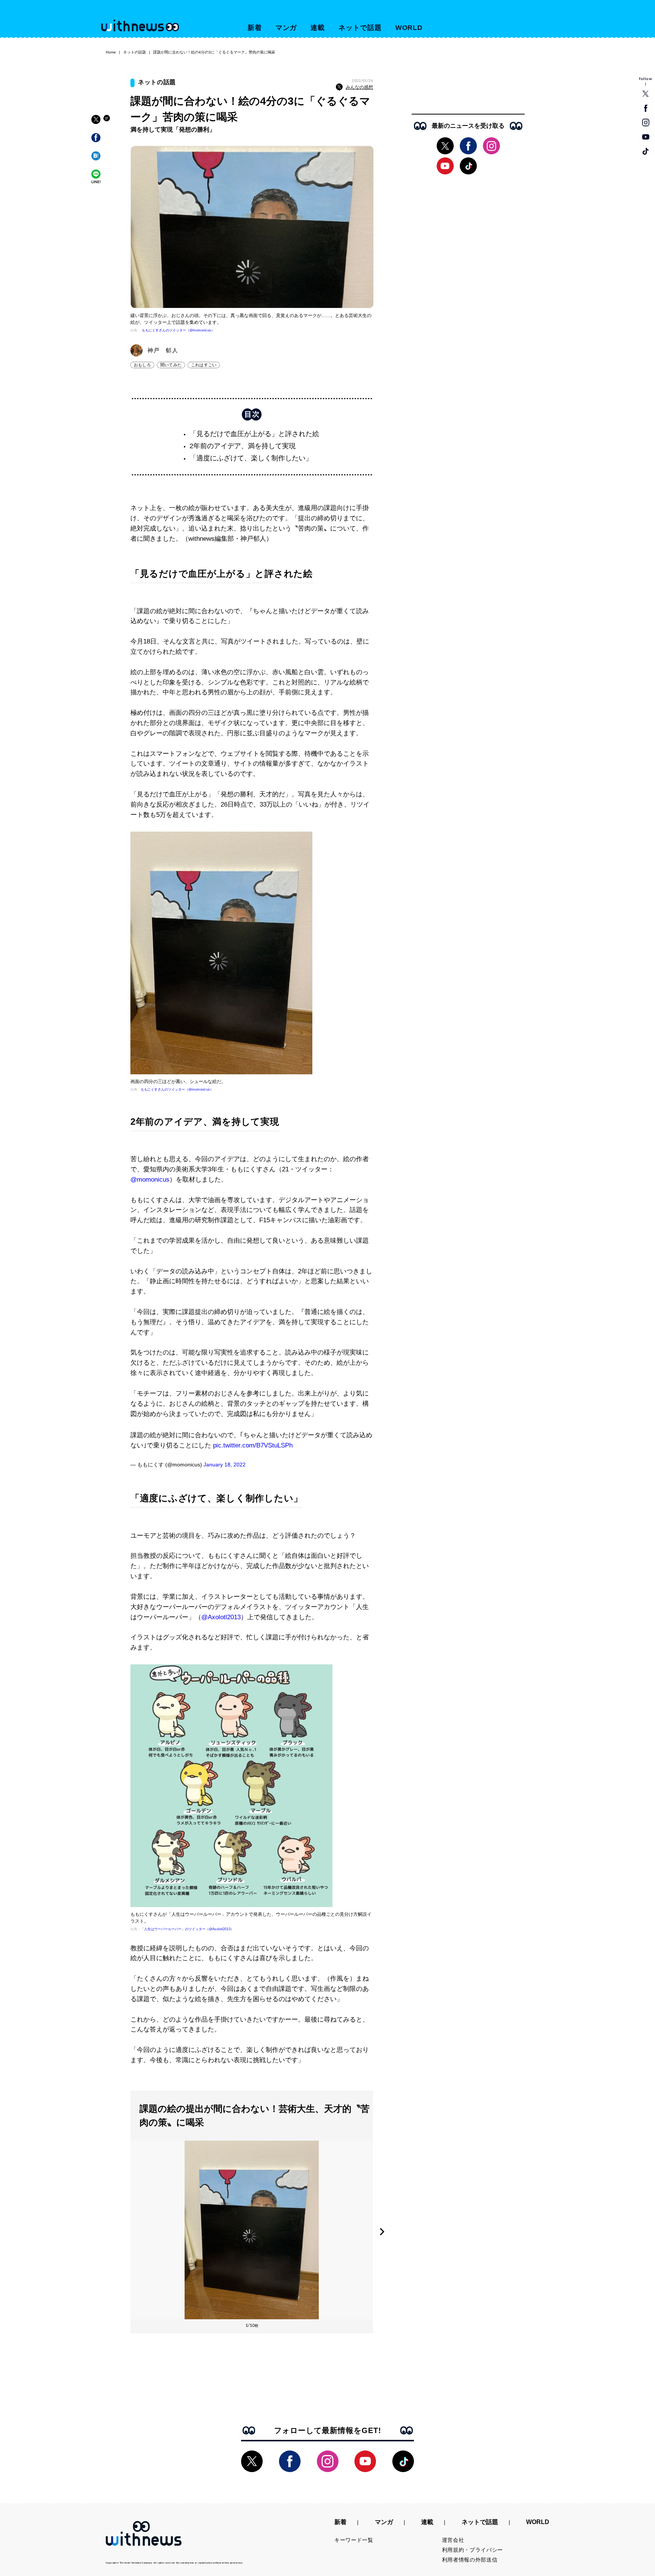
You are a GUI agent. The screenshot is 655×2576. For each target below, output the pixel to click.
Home (111, 52)
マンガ (286, 28)
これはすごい (204, 365)
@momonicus (150, 1180)
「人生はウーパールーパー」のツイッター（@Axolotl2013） (187, 1929)
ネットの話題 (135, 52)
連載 (318, 28)
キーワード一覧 (354, 2540)
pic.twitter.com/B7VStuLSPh (253, 1445)
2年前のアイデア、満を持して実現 (243, 446)
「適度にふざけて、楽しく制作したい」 (251, 458)
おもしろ (142, 365)
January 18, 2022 (225, 1465)
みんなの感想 (359, 87)
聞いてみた (171, 365)
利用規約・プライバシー (473, 2550)
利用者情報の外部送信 (470, 2560)
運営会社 (453, 2540)
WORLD (409, 28)
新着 (255, 28)
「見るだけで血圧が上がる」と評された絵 (254, 434)
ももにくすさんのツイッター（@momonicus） (178, 330)
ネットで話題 (360, 28)
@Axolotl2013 (221, 1617)
